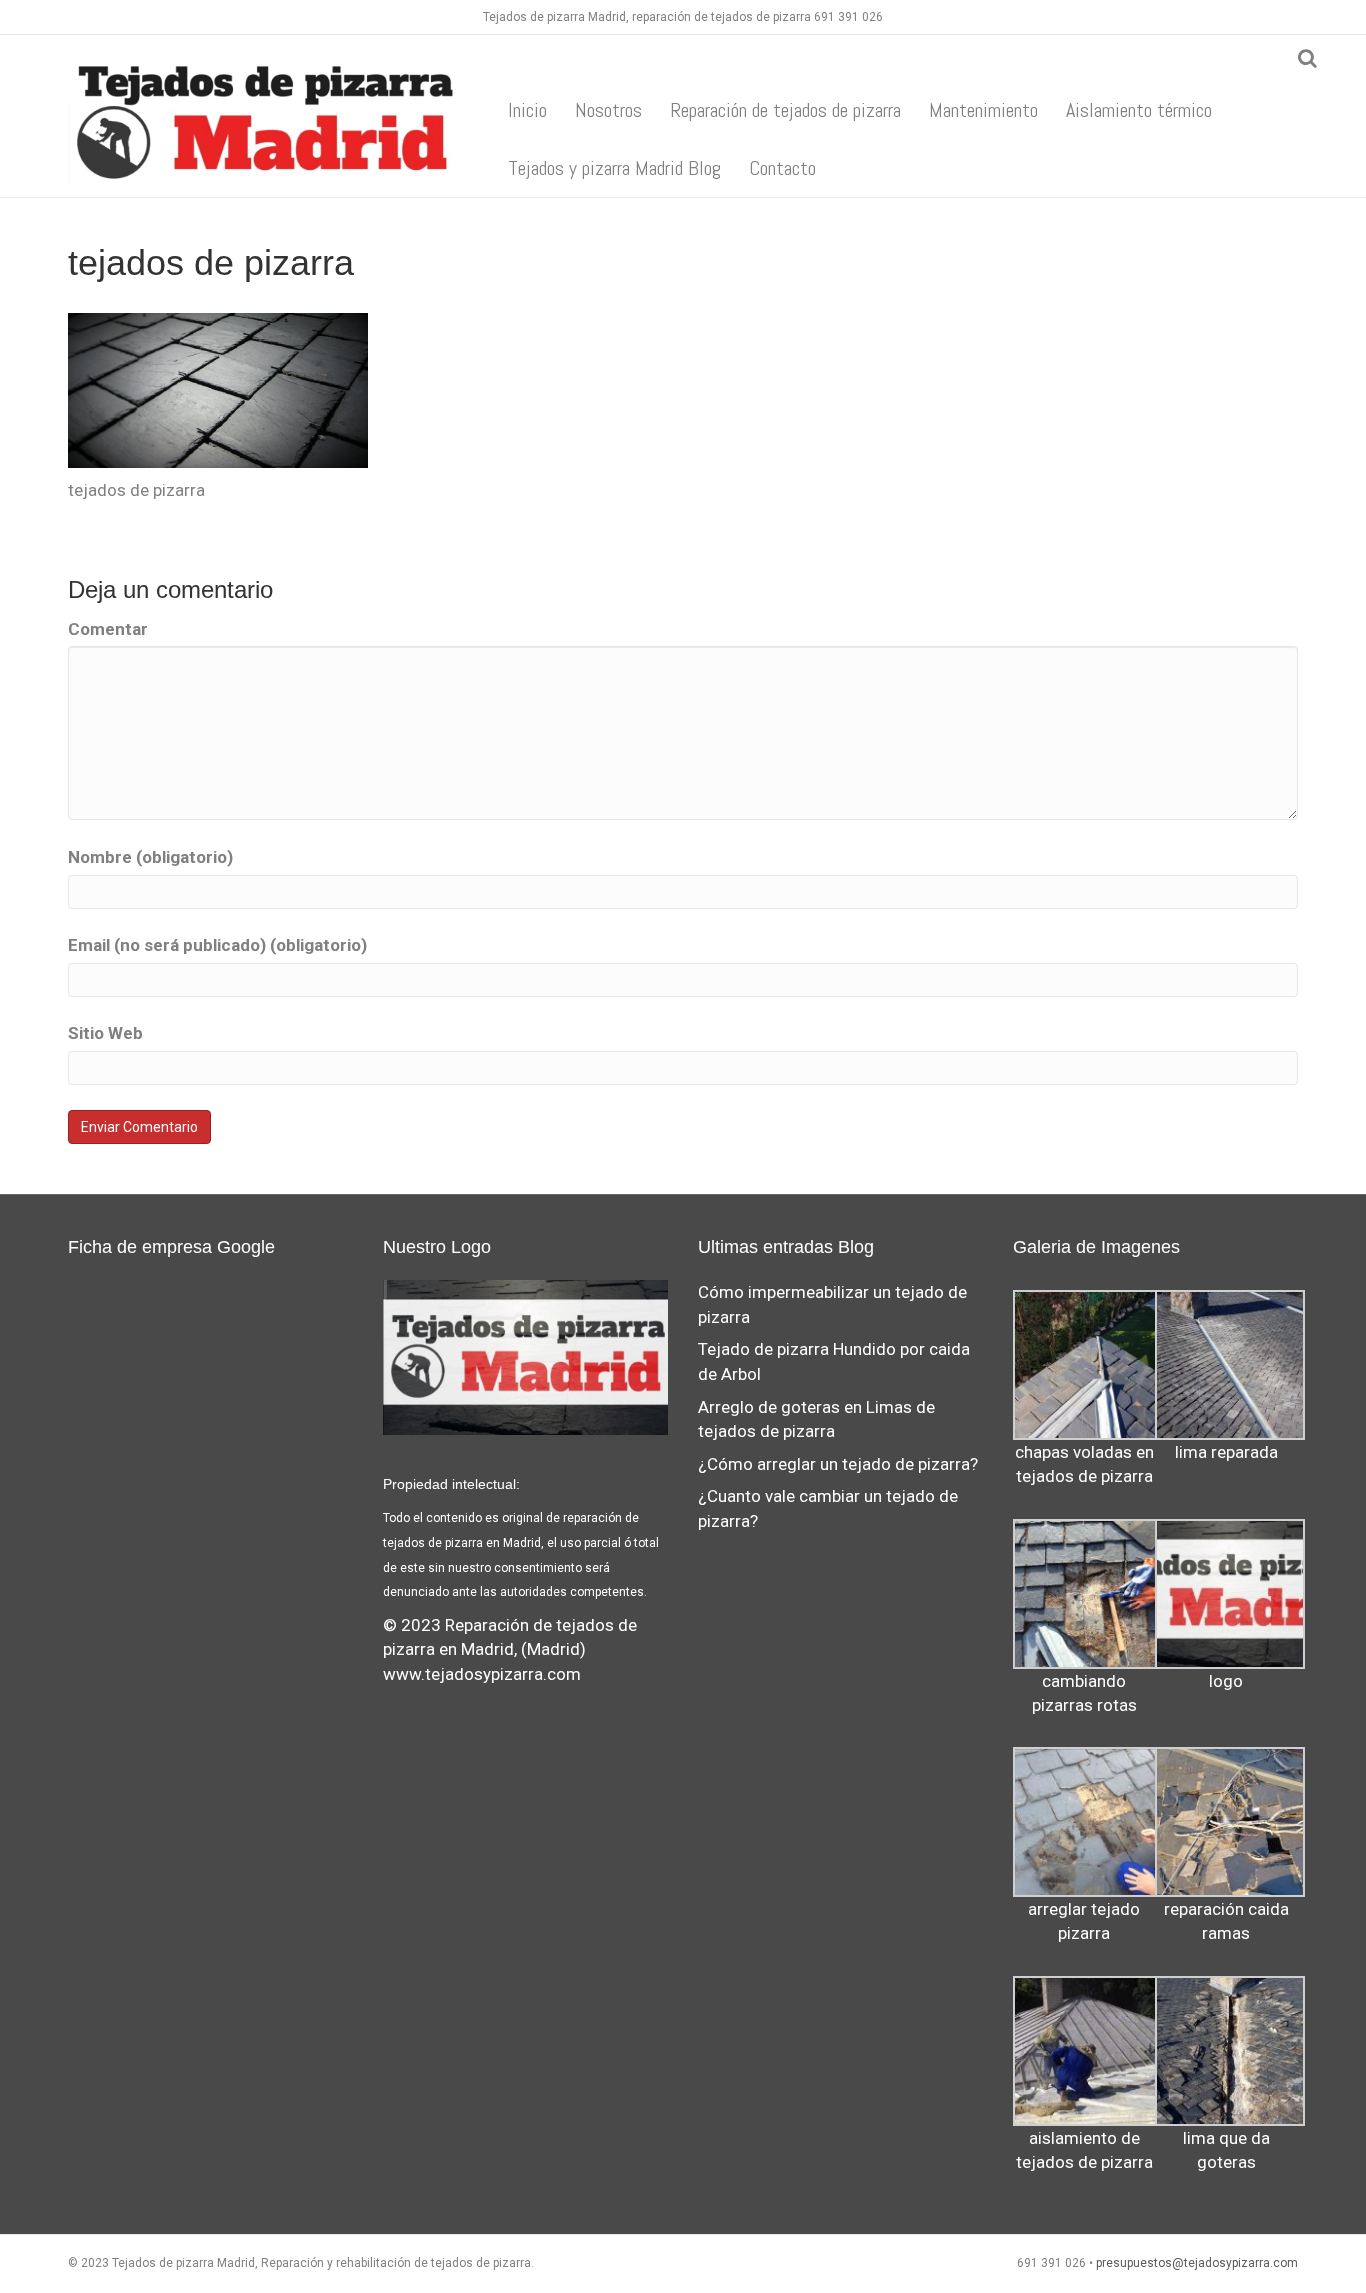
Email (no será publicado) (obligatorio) (217, 945)
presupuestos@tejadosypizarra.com (1197, 2263)
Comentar (108, 629)
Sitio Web (105, 1033)
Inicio (527, 110)
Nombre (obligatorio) (150, 857)
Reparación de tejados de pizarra (785, 110)
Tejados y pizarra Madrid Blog (614, 168)
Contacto (782, 168)
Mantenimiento (983, 110)
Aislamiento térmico (1139, 110)
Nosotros (608, 110)
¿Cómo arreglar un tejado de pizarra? (838, 1464)
